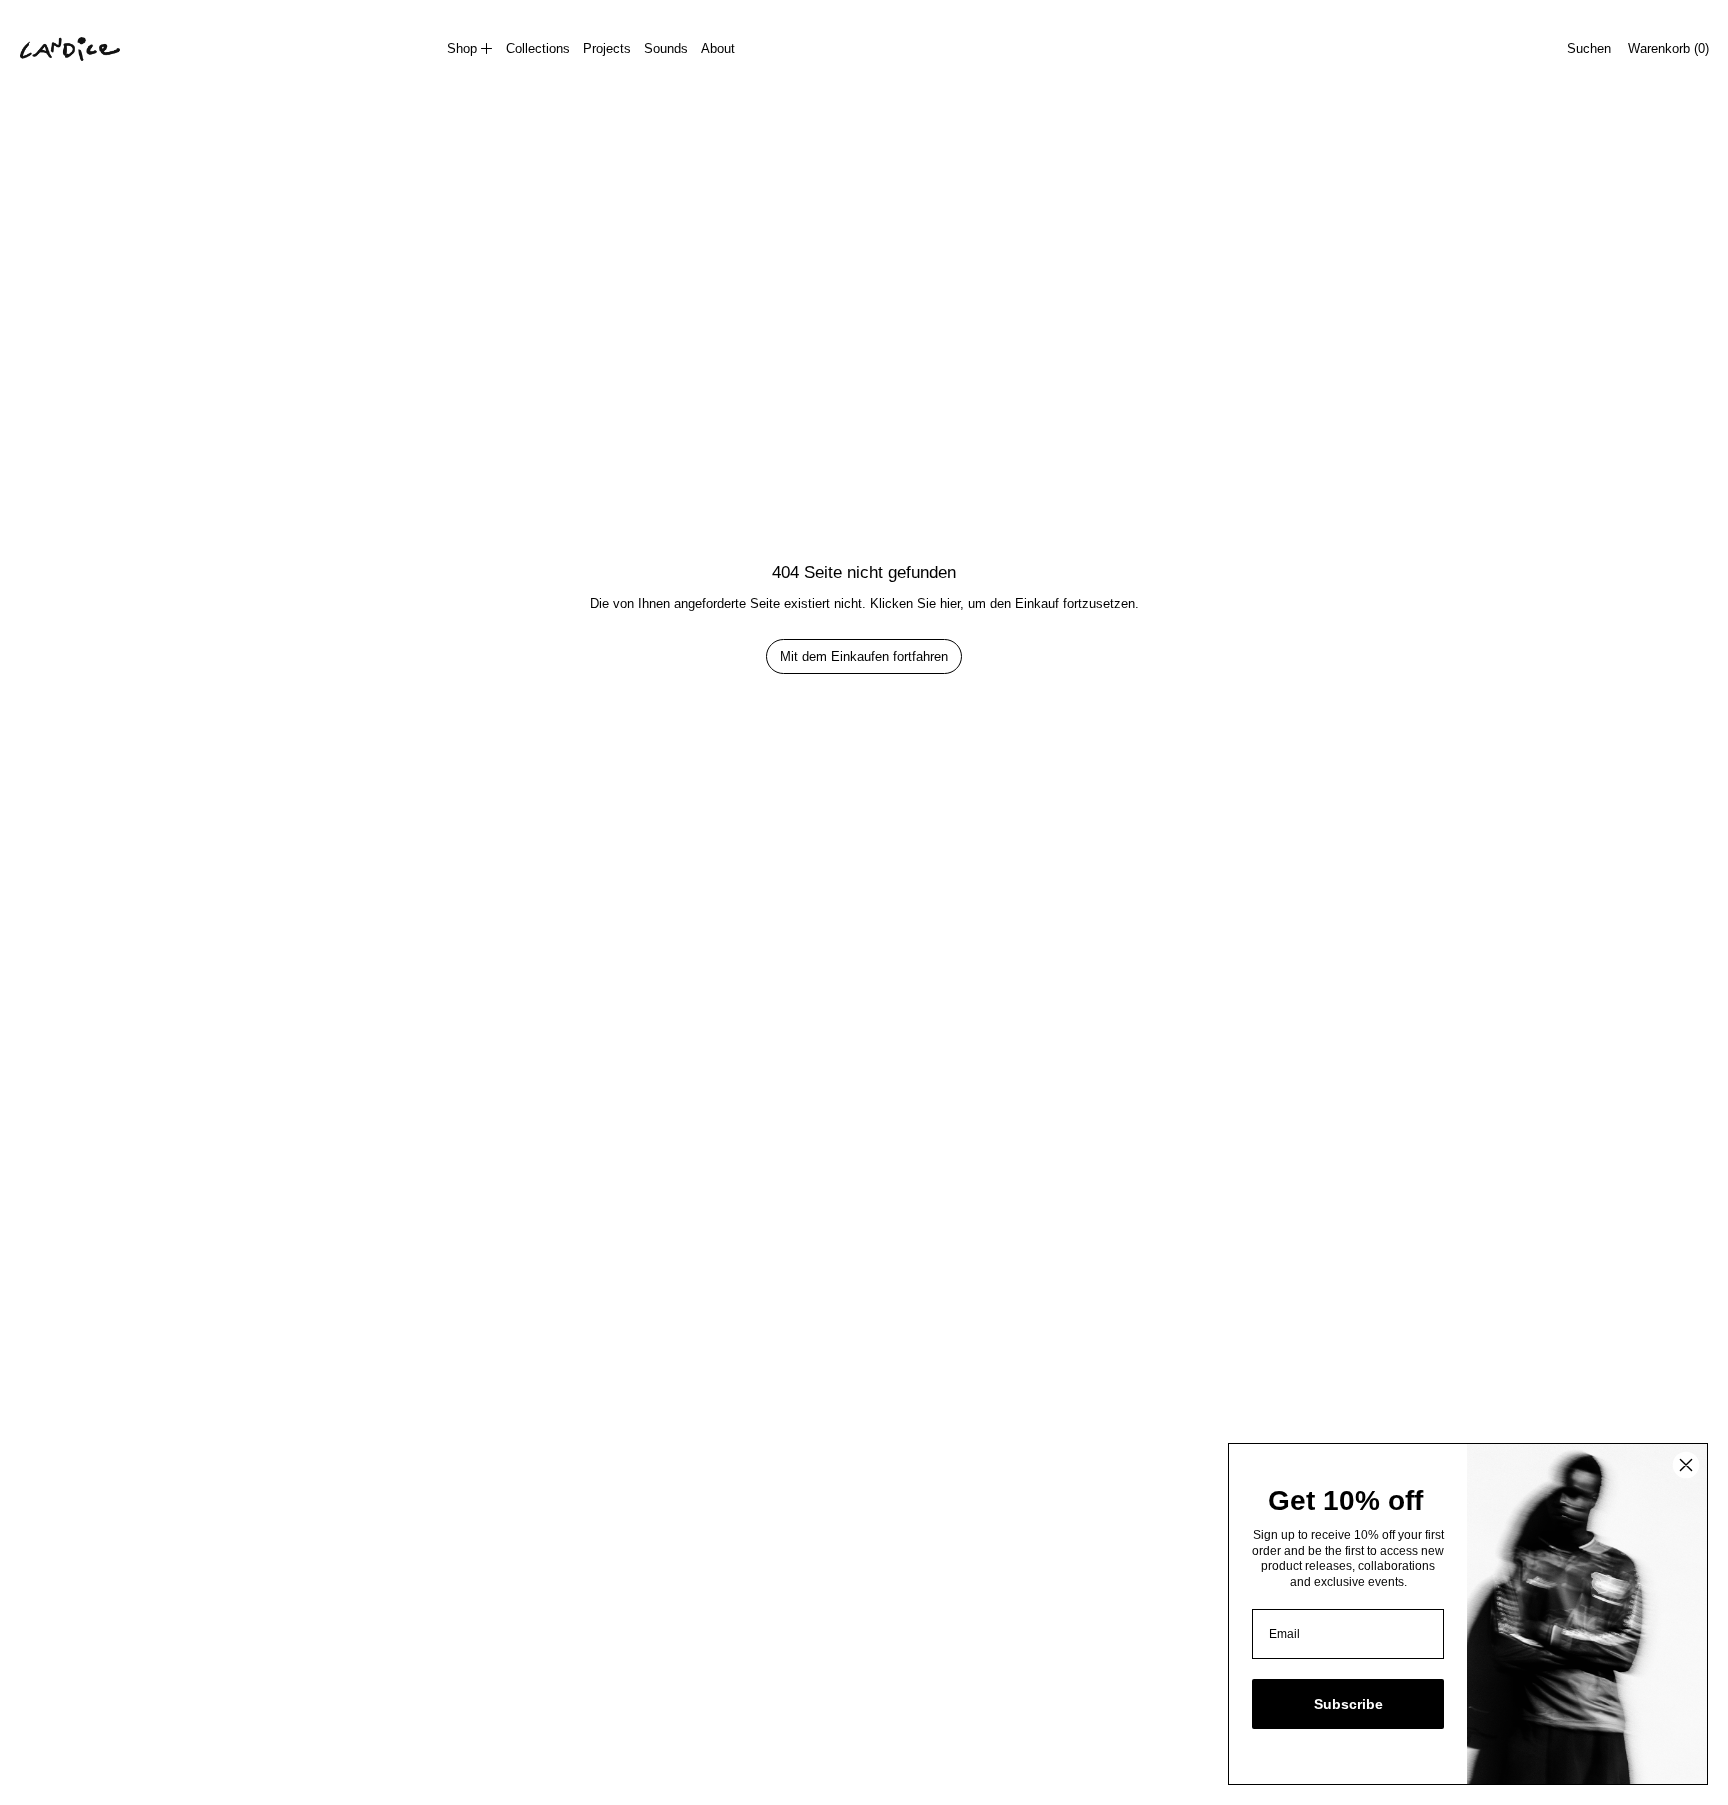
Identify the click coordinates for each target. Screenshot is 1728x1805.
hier (950, 603)
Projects (607, 48)
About (718, 48)
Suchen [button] (1589, 48)
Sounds (666, 48)
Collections (538, 48)
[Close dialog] (1686, 1465)
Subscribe (1348, 1704)
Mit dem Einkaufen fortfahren (864, 656)
